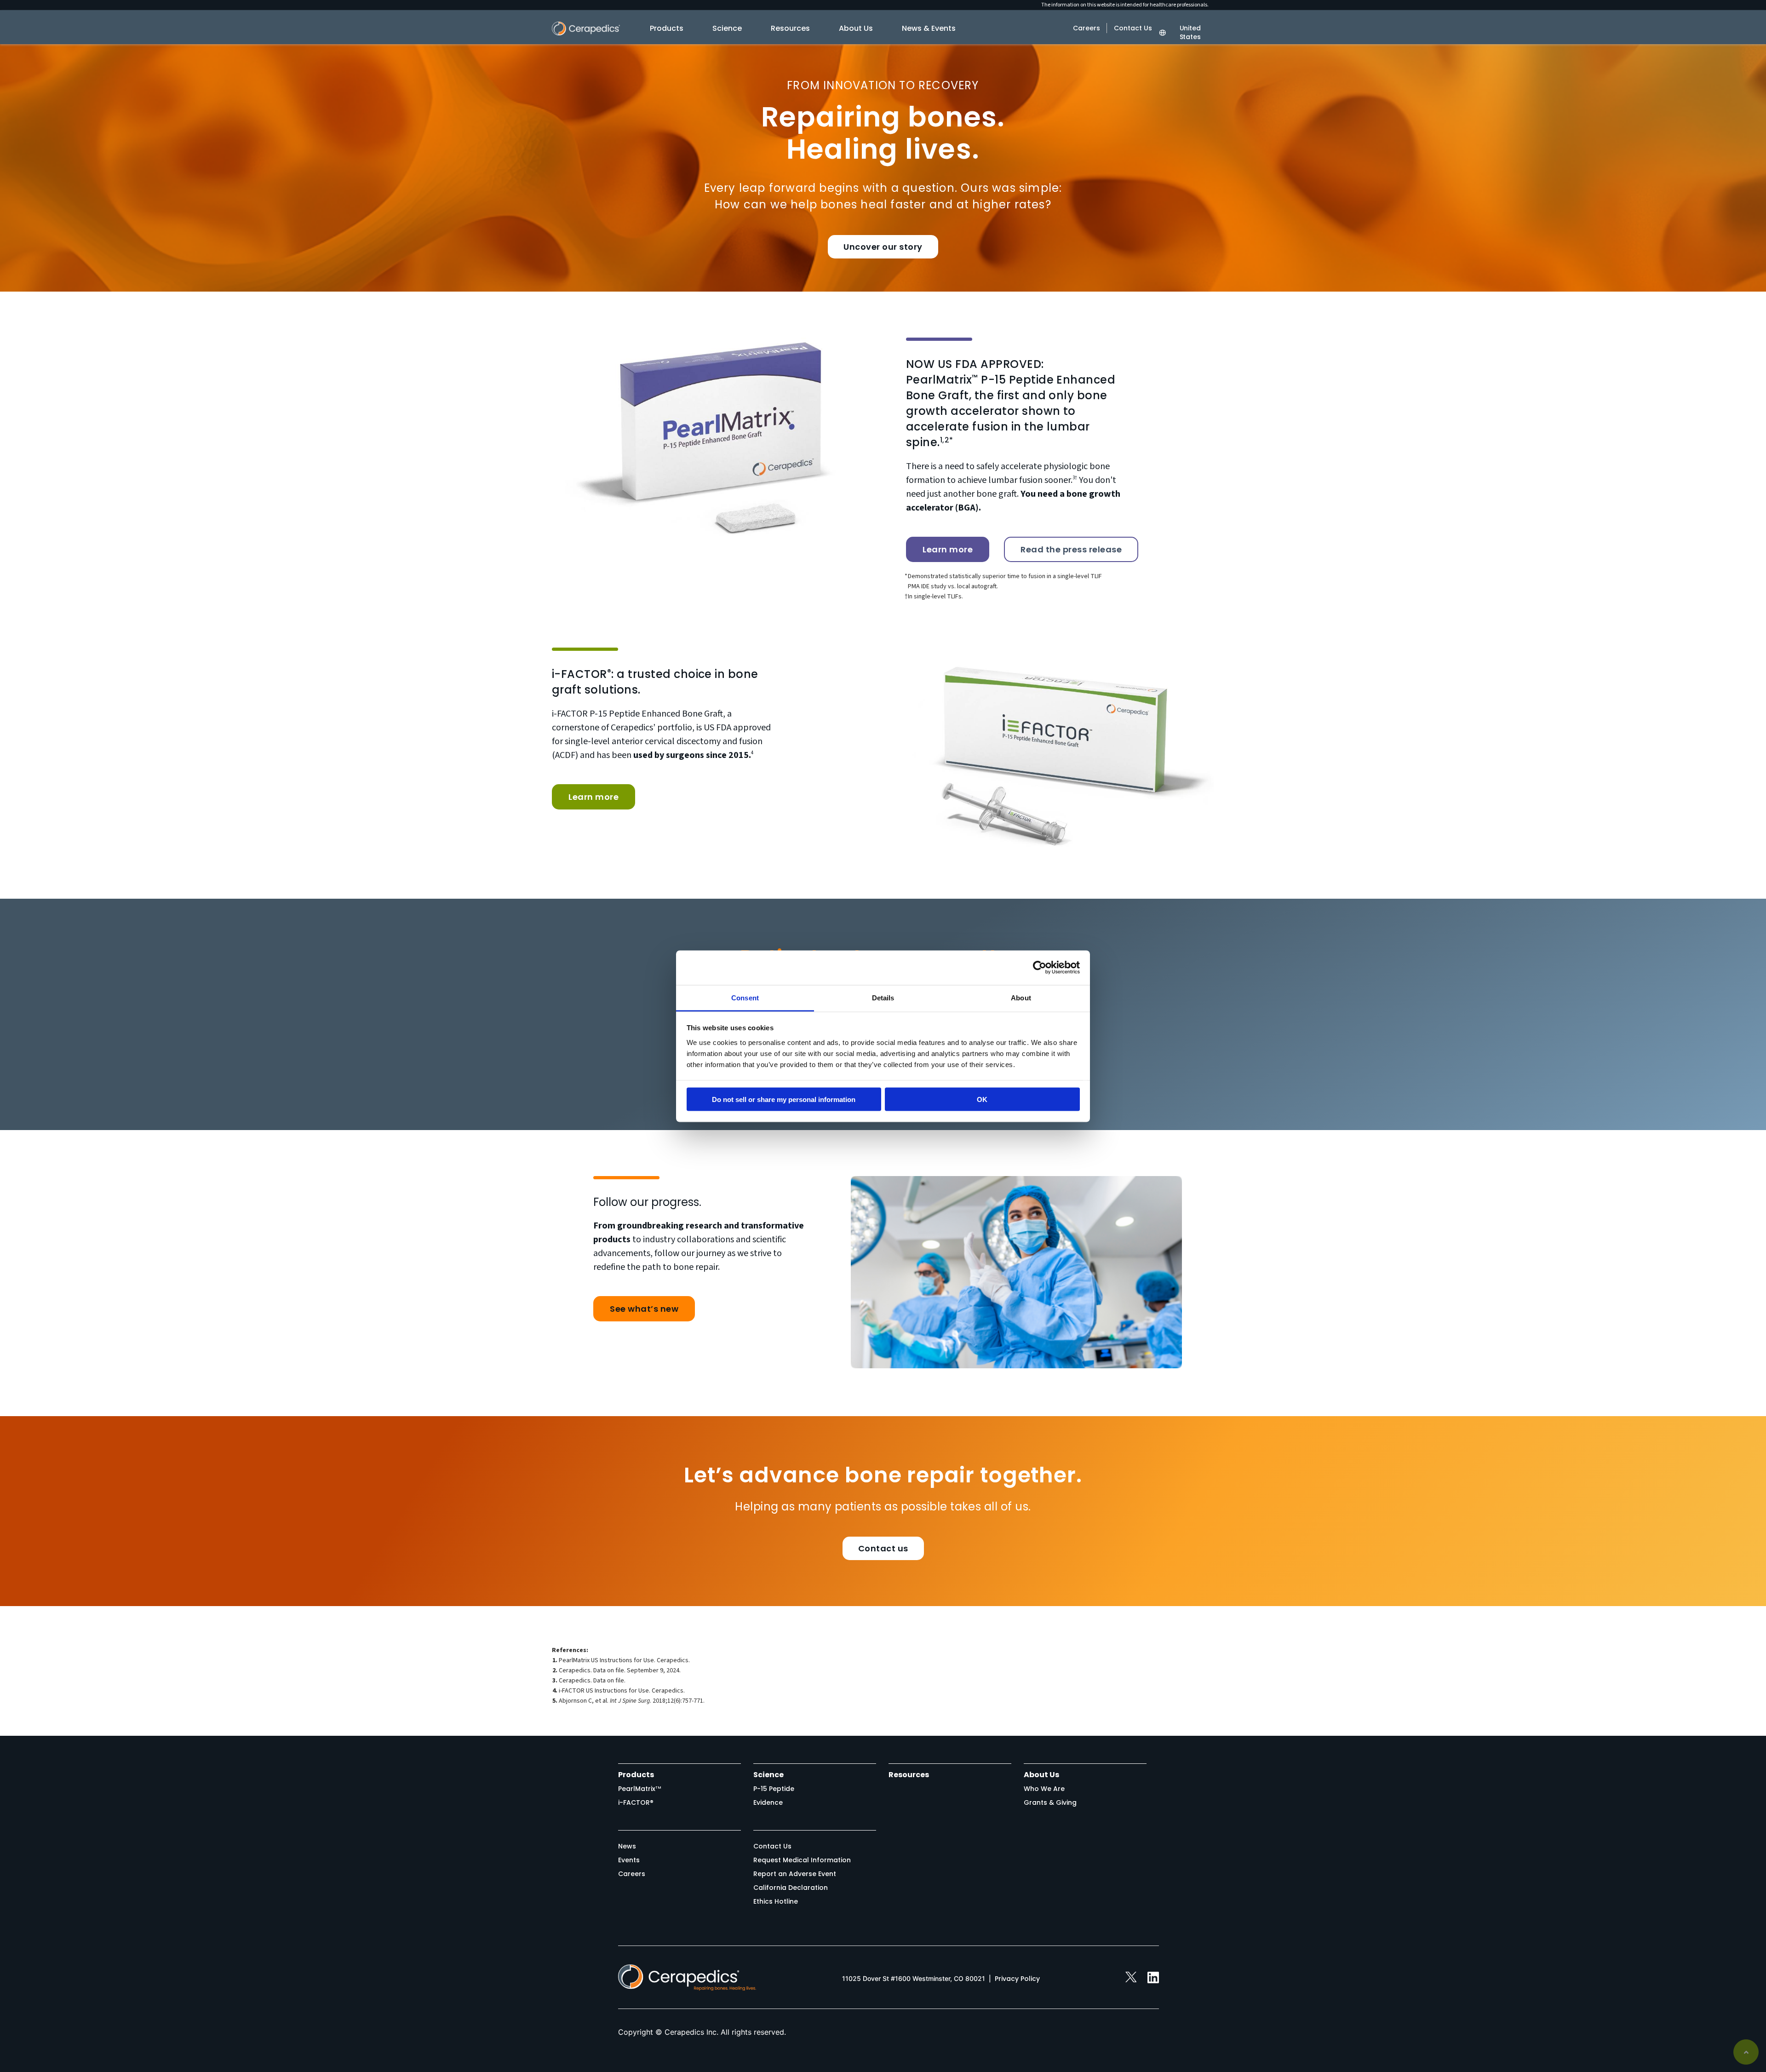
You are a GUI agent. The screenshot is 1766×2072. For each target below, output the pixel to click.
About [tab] (1021, 997)
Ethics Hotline (776, 1901)
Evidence (768, 1802)
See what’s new (644, 1309)
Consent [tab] (745, 997)
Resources (790, 28)
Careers (1087, 28)
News (627, 1846)
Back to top (1746, 2052)
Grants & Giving (1050, 1802)
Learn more (948, 549)
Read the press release (1071, 549)
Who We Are (1044, 1789)
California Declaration (791, 1888)
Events (629, 1860)
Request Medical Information (802, 1860)
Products (667, 28)
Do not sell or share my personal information (784, 1099)
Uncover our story (883, 247)
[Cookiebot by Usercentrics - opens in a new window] (1040, 968)
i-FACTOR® (636, 1802)
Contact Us (1133, 28)
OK (982, 1099)
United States (1190, 33)
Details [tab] (883, 997)
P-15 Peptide (774, 1789)
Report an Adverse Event (795, 1874)
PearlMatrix (640, 1789)
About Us (856, 28)
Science (727, 28)
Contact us (883, 1548)
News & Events (929, 28)
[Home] (586, 33)
